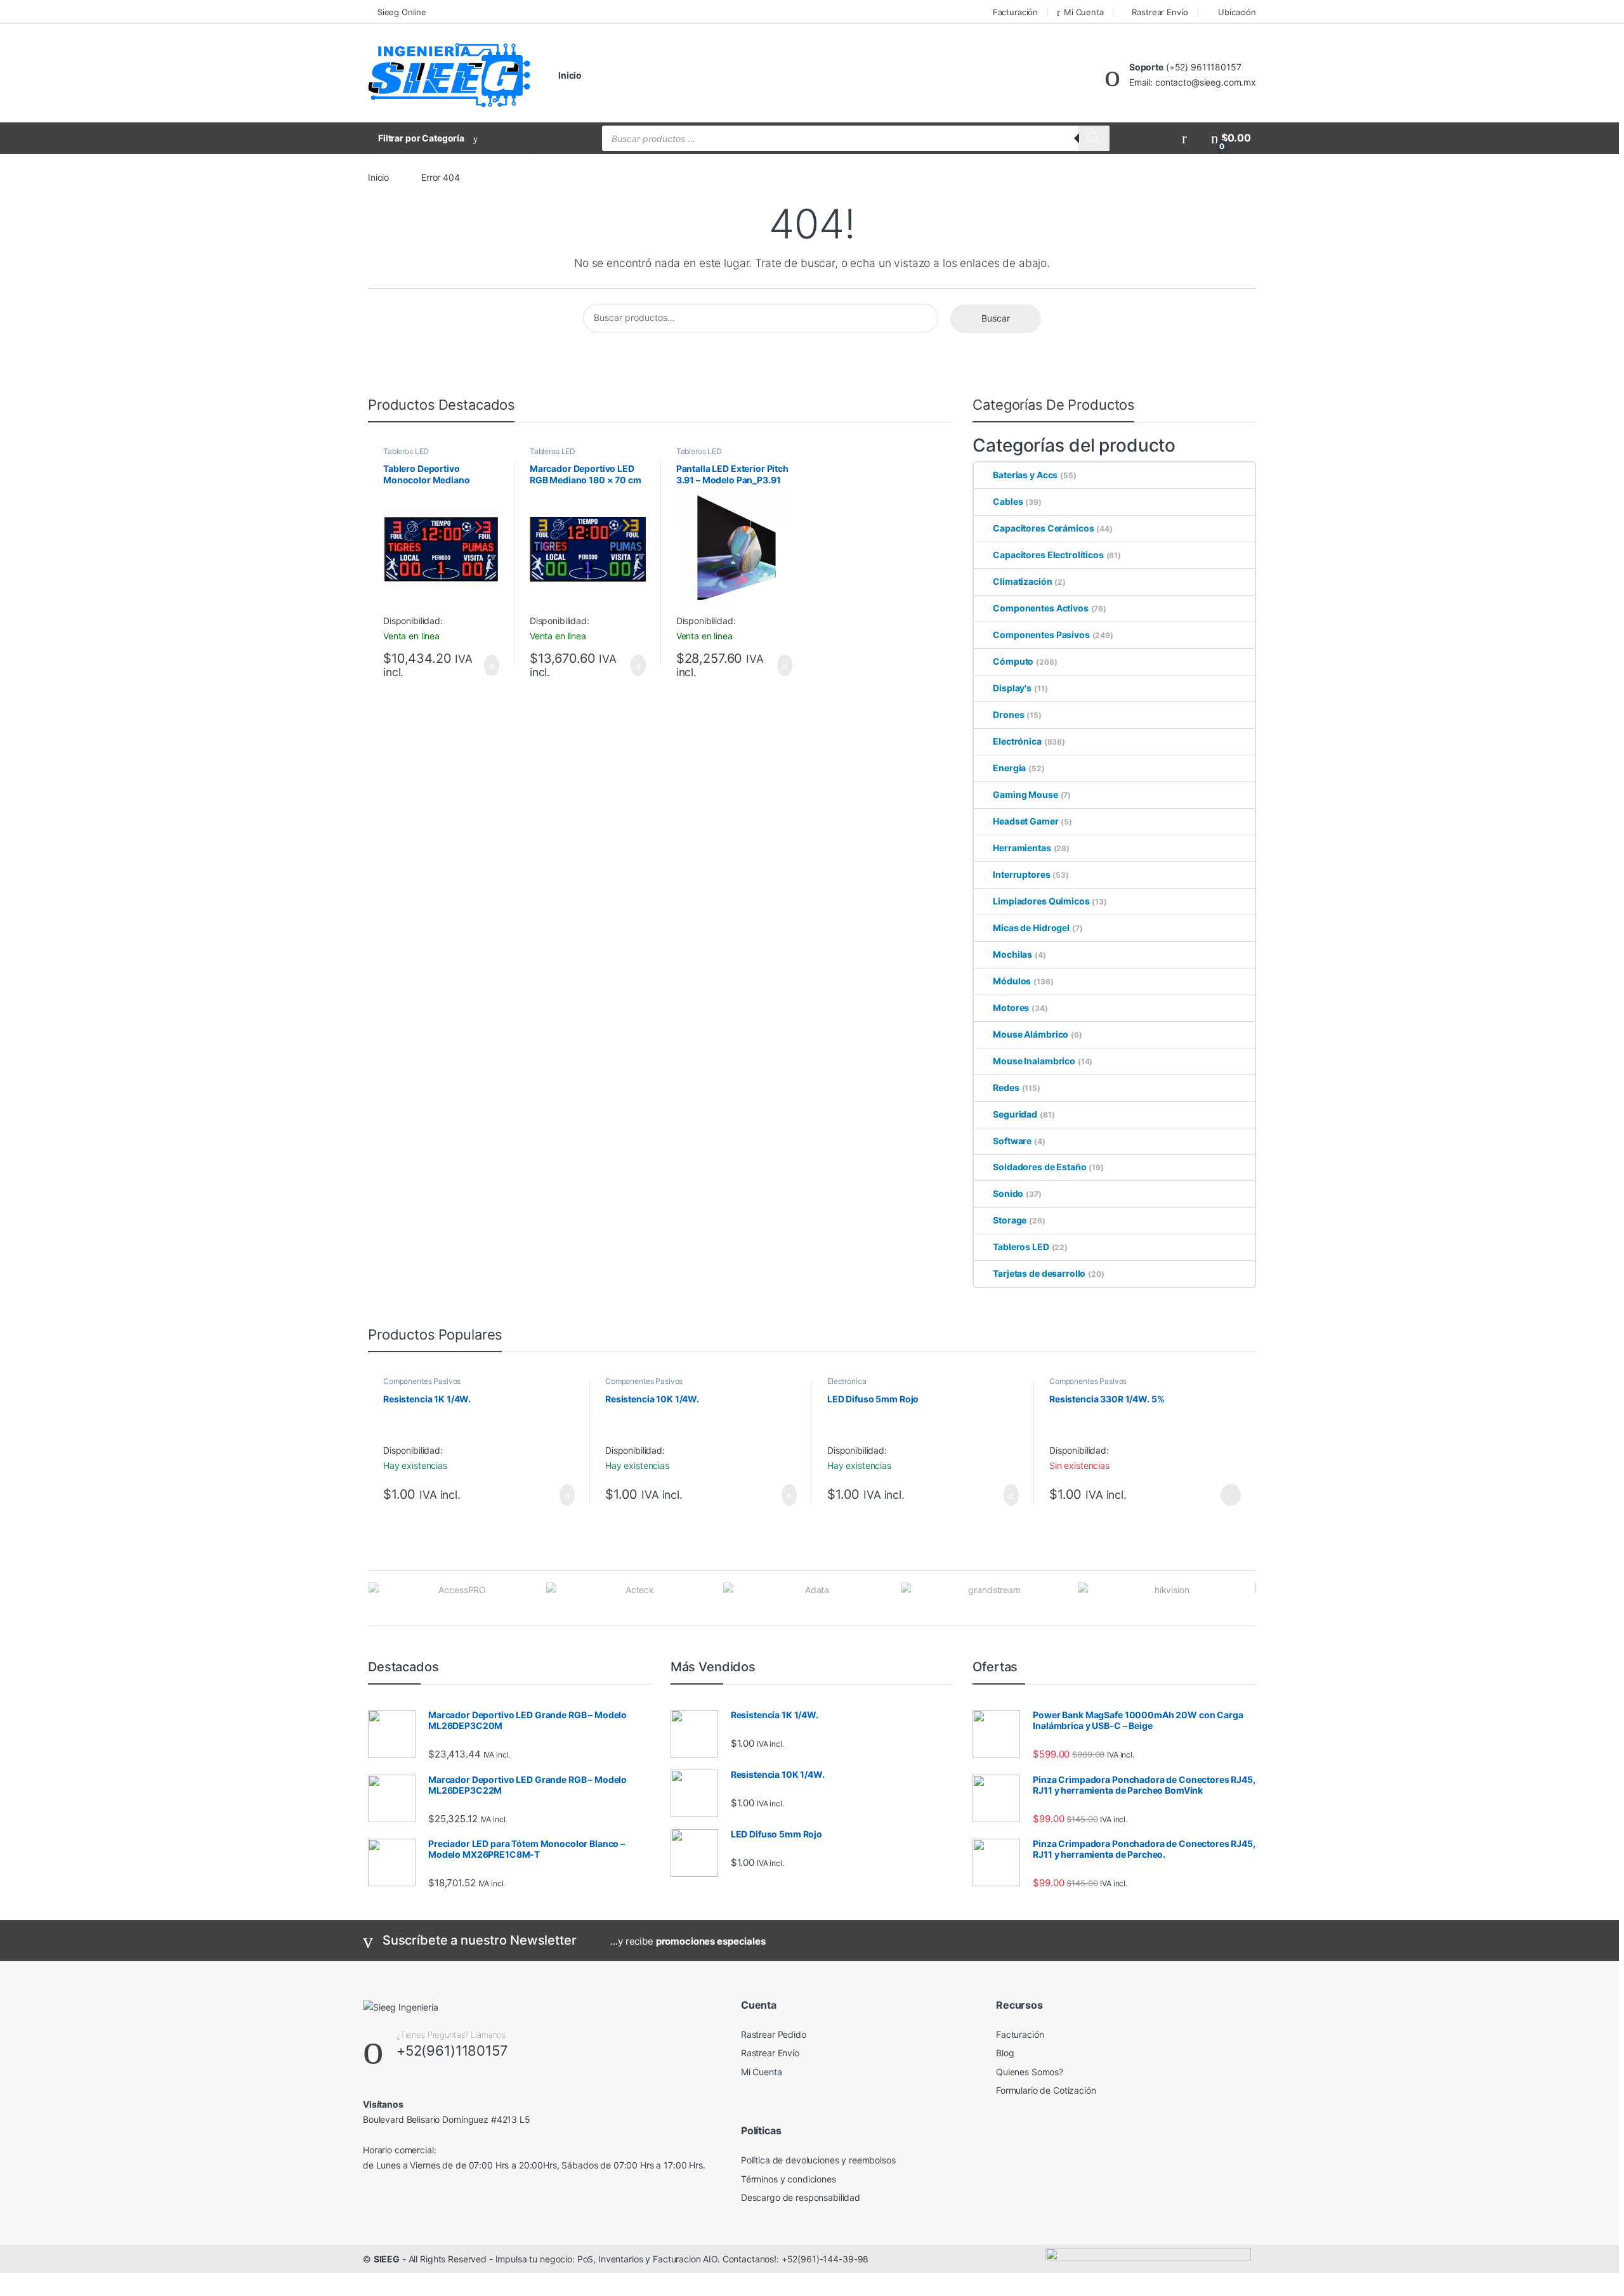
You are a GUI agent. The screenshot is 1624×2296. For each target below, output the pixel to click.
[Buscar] (1094, 138)
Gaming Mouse (1025, 794)
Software (1012, 1141)
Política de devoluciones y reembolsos (818, 2160)
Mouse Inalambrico (1034, 1061)
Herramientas (1022, 848)
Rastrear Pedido (774, 2034)
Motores (1011, 1008)
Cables (1008, 501)
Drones (1008, 714)
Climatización (1022, 581)
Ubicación (1237, 12)
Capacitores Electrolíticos (1048, 555)
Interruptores (1021, 874)
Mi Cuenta (1084, 12)
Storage (1010, 1220)
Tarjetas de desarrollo (1039, 1273)
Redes (1006, 1087)
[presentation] (1253, 1599)
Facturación (1015, 12)
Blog (1005, 2053)
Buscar (996, 318)
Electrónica (1017, 741)
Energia (1009, 768)
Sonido (1008, 1193)
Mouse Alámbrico (1031, 1034)
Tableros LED (406, 451)
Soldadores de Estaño (1039, 1167)
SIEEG (387, 2259)
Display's (1012, 688)
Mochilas (1012, 954)
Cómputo (1013, 661)
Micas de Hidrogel (1031, 928)
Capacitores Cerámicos (1043, 528)
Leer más (1231, 1495)
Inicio (570, 75)
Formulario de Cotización (1046, 2090)
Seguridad (1015, 1114)
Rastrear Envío (1160, 12)
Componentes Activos (1040, 608)
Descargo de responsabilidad (801, 2197)
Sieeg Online (402, 12)
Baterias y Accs (1025, 475)
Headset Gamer (1025, 821)
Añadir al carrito (486, 665)
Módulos (1012, 981)
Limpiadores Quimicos (1041, 901)
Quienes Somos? (1030, 2072)
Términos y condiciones (789, 2179)
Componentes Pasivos (1041, 635)
